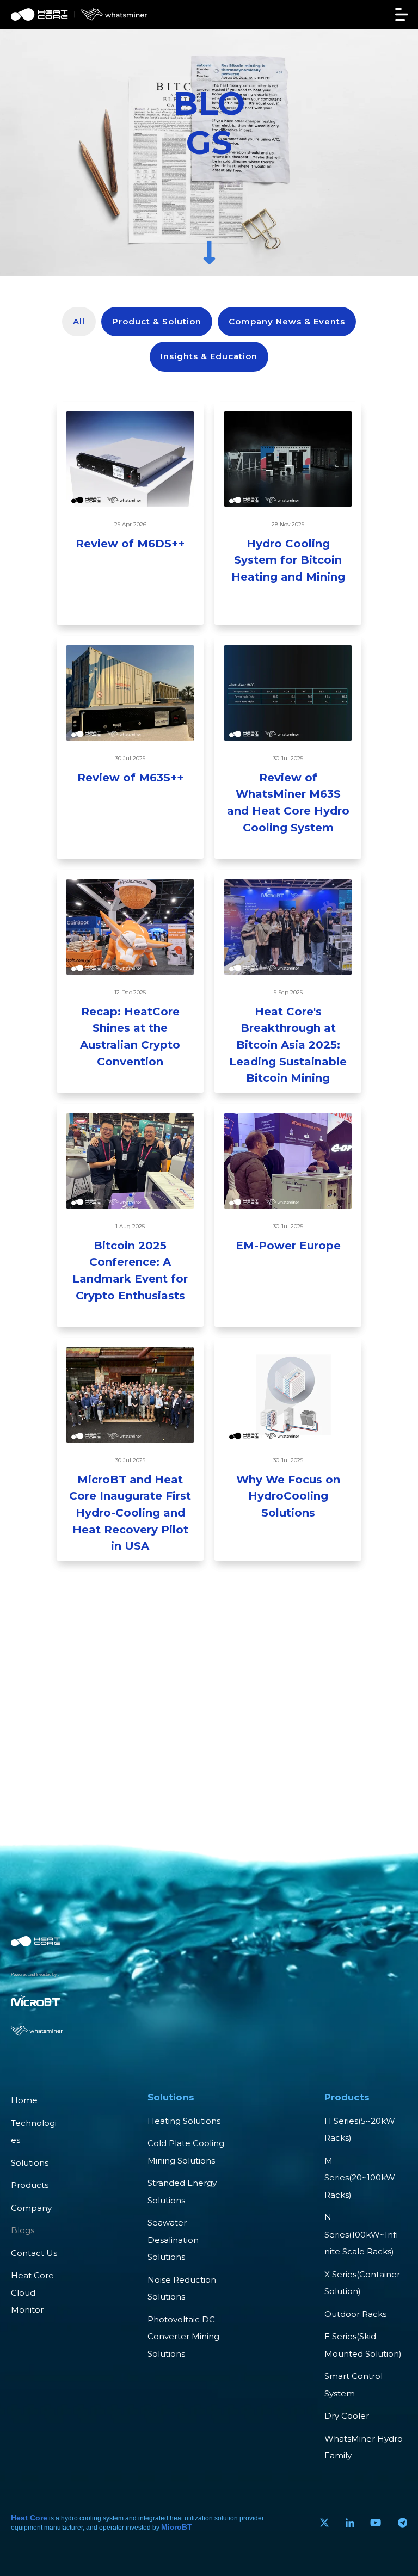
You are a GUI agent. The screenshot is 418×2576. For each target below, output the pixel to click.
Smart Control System (354, 2385)
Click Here (130, 579)
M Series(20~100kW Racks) (360, 2178)
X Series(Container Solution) (362, 2283)
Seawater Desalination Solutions (173, 2240)
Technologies (34, 2132)
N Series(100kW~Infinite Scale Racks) (361, 2234)
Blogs (23, 2230)
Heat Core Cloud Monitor (32, 2292)
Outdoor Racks (355, 2314)
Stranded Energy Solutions (182, 2192)
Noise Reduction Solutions (182, 2288)
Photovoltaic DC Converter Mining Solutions (183, 2337)
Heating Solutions (184, 2121)
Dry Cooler (347, 2416)
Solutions (30, 2163)
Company (31, 2208)
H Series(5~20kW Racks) (360, 2130)
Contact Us (34, 2253)
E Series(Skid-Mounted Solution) (363, 2345)
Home (24, 2100)
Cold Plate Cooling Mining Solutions (186, 2152)
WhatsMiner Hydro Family (364, 2447)
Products (30, 2185)
